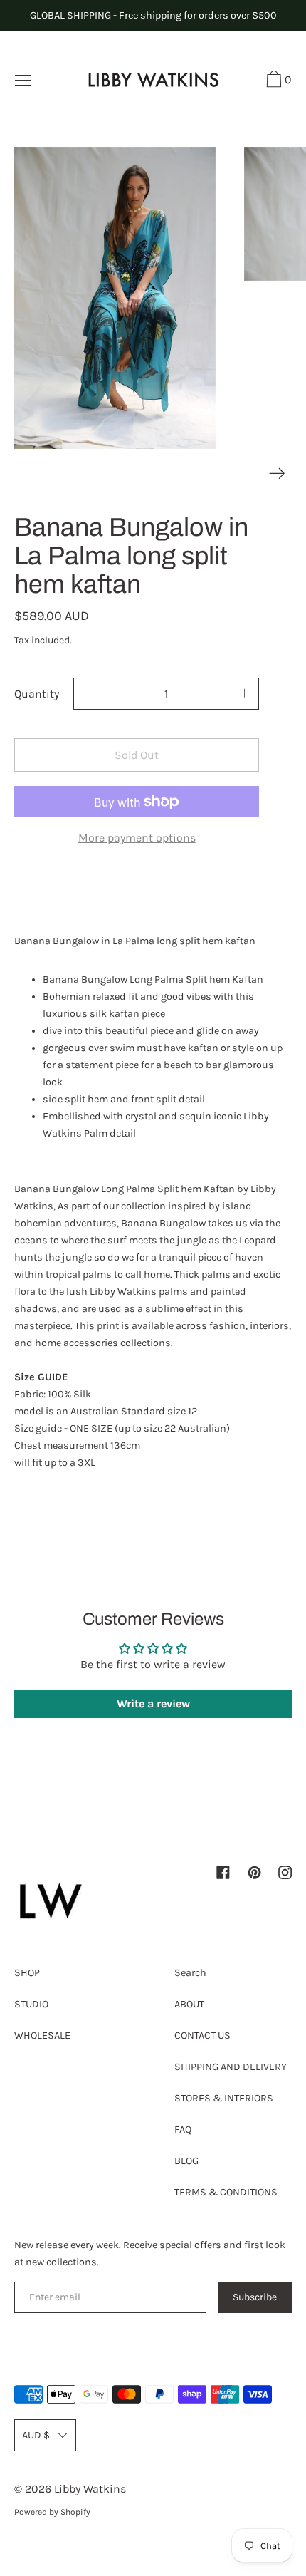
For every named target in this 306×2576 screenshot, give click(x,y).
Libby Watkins (90, 2489)
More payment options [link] (137, 838)
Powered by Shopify (52, 2512)
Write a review (153, 1703)
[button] (277, 81)
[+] (245, 694)
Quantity (37, 694)
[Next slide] (277, 474)
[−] (88, 694)
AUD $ (36, 2435)
